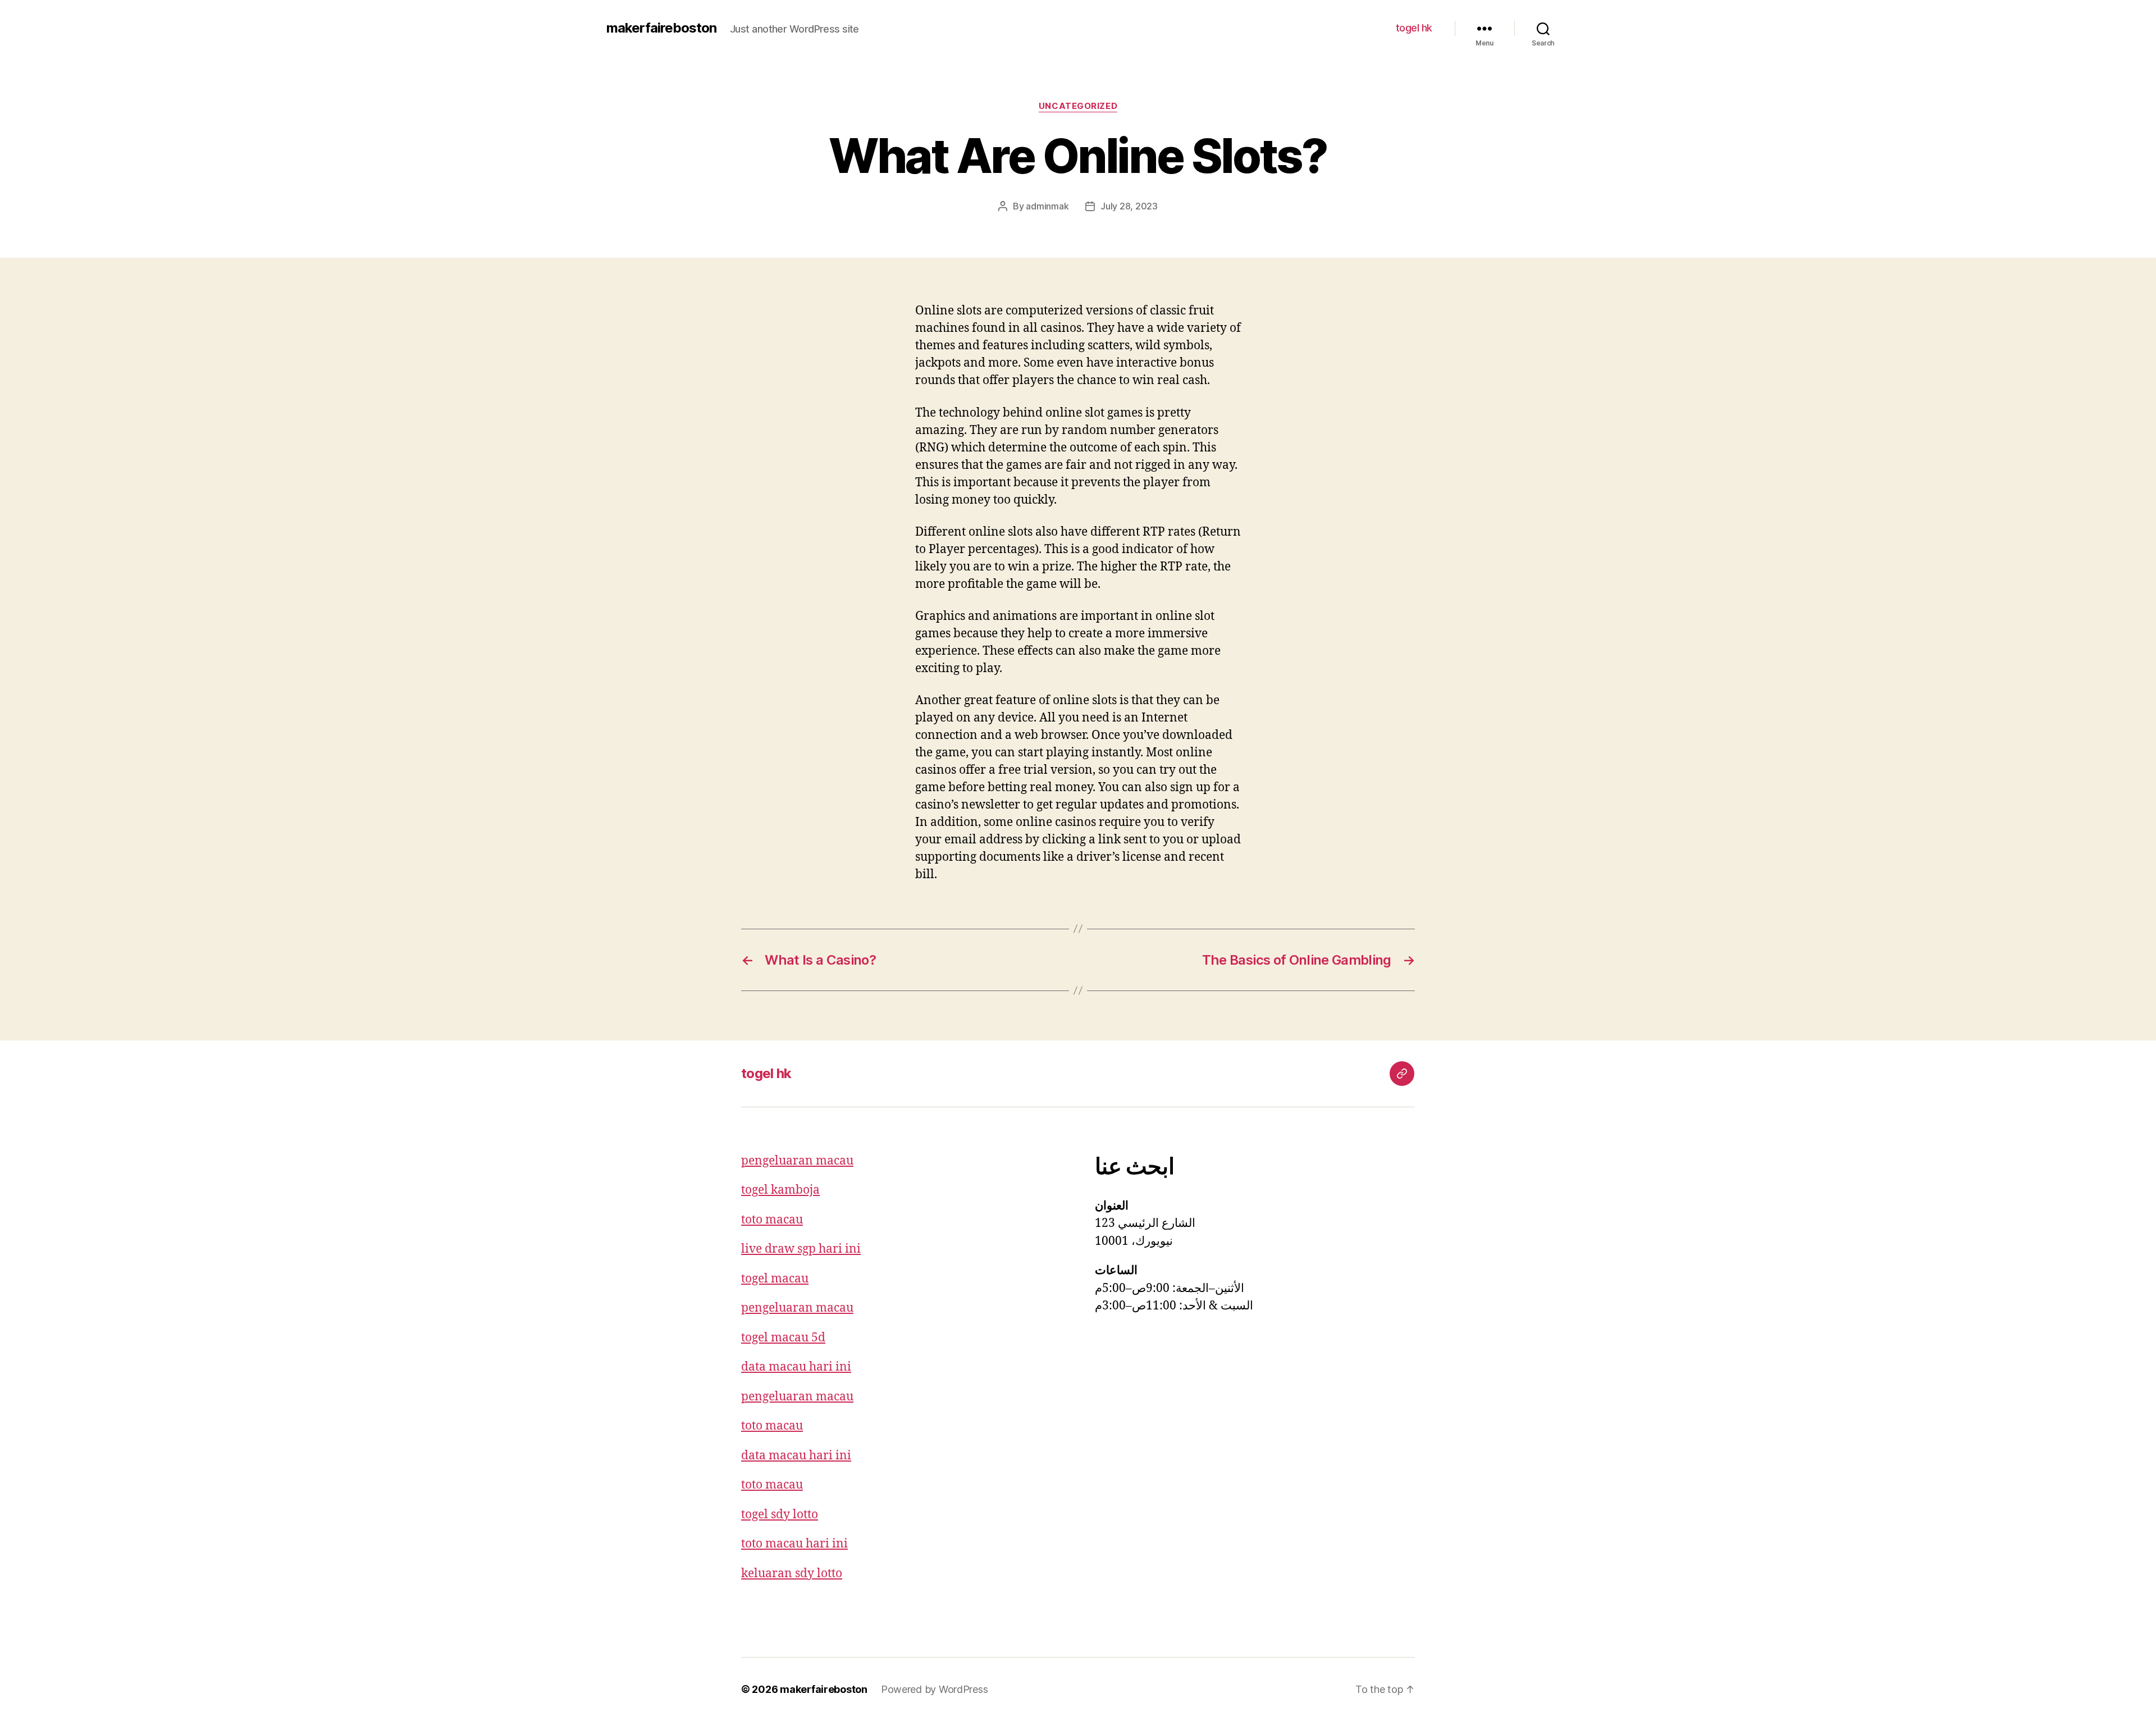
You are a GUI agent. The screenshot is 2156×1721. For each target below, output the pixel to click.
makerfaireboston (661, 28)
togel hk (1414, 28)
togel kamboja (780, 1190)
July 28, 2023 (1129, 206)
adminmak (1047, 206)
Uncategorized (1078, 106)
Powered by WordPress (935, 1689)
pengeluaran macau (797, 1161)
